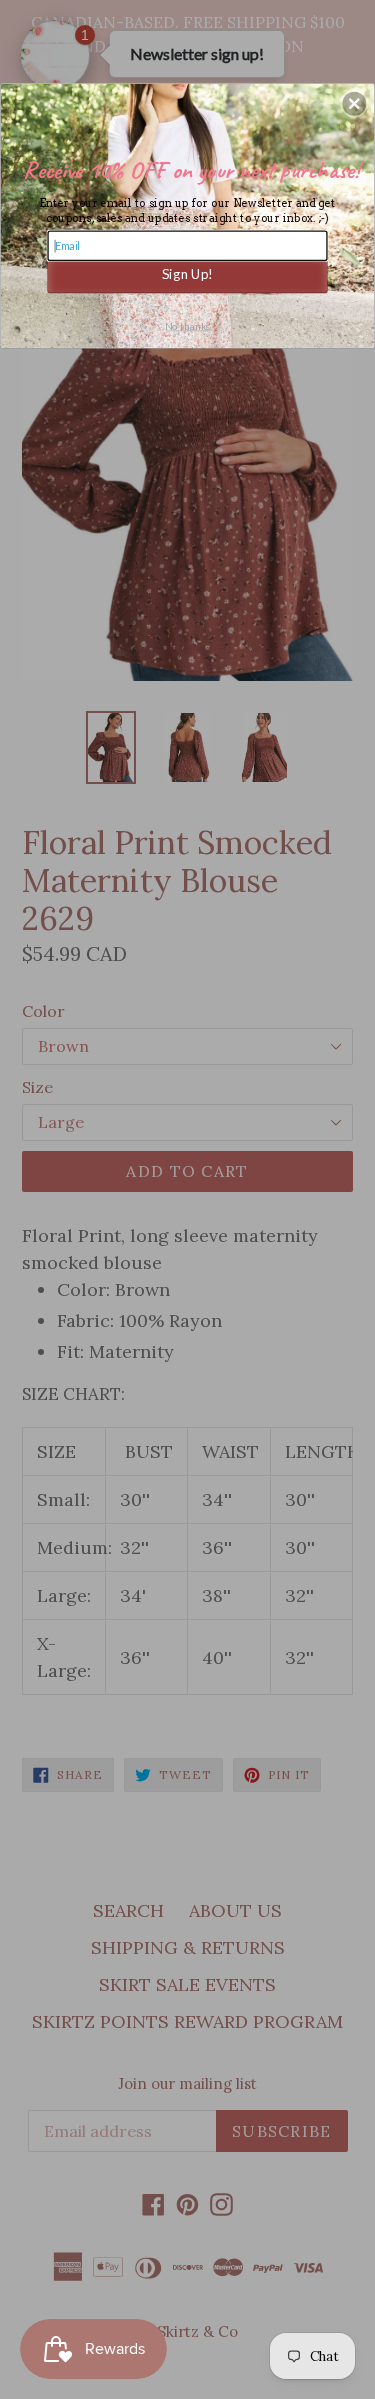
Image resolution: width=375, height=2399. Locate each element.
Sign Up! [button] (187, 272)
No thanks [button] (187, 325)
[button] (354, 103)
